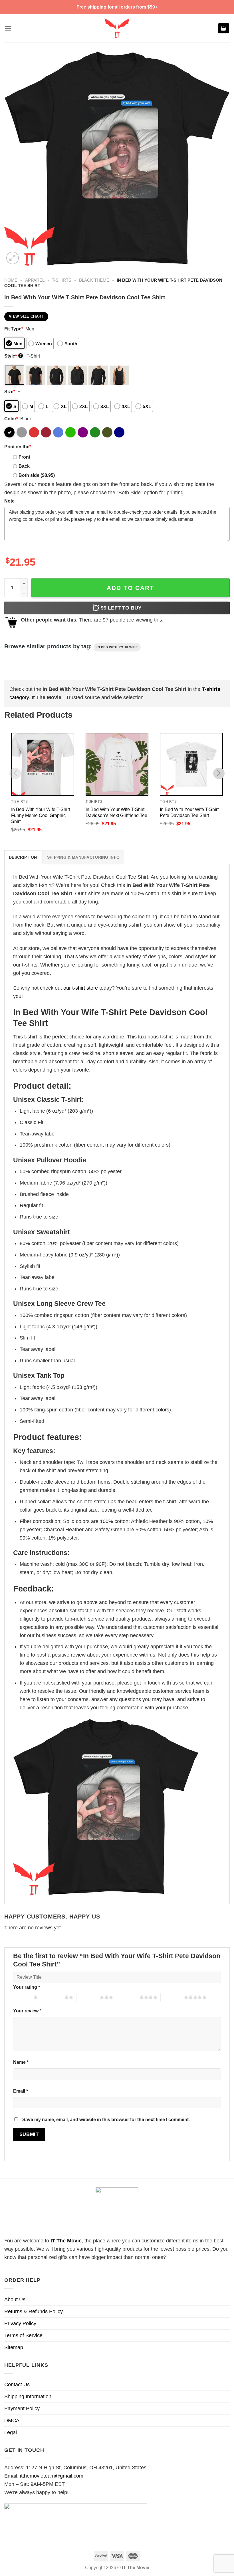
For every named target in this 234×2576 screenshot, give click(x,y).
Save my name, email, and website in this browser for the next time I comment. (106, 2119)
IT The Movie (66, 2241)
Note (9, 501)
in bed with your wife (117, 647)
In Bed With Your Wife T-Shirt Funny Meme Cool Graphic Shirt (41, 815)
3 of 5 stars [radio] (88, 1997)
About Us (15, 2299)
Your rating (27, 1987)
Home (11, 280)
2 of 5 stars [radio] (53, 1997)
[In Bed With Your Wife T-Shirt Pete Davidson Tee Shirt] (191, 764)
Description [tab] (23, 857)
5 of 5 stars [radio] (172, 1997)
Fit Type (14, 329)
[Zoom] (13, 258)
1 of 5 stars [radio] (22, 1997)
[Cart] (224, 28)
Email (21, 2091)
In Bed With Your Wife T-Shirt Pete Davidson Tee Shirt (189, 812)
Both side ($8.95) (37, 475)
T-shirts (62, 280)
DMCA (12, 2420)
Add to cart (130, 588)
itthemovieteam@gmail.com (52, 2476)
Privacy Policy (20, 2323)
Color (11, 419)
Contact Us (17, 2385)
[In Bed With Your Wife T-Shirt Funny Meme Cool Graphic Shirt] (43, 764)
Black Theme (94, 280)
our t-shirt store (81, 988)
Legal (11, 2432)
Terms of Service (23, 2335)
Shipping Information (28, 2397)
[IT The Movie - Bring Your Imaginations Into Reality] (117, 28)
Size (10, 392)
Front (24, 457)
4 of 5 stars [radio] (128, 1997)
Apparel (35, 280)
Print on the (18, 447)
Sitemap (14, 2347)
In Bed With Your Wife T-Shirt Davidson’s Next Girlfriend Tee (116, 812)
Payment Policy (22, 2408)
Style (13, 356)
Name (21, 2062)
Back (24, 466)
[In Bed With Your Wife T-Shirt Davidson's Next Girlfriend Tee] (117, 764)
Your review (27, 2011)
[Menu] (8, 28)
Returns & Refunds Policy (34, 2311)
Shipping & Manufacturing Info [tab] (83, 857)
